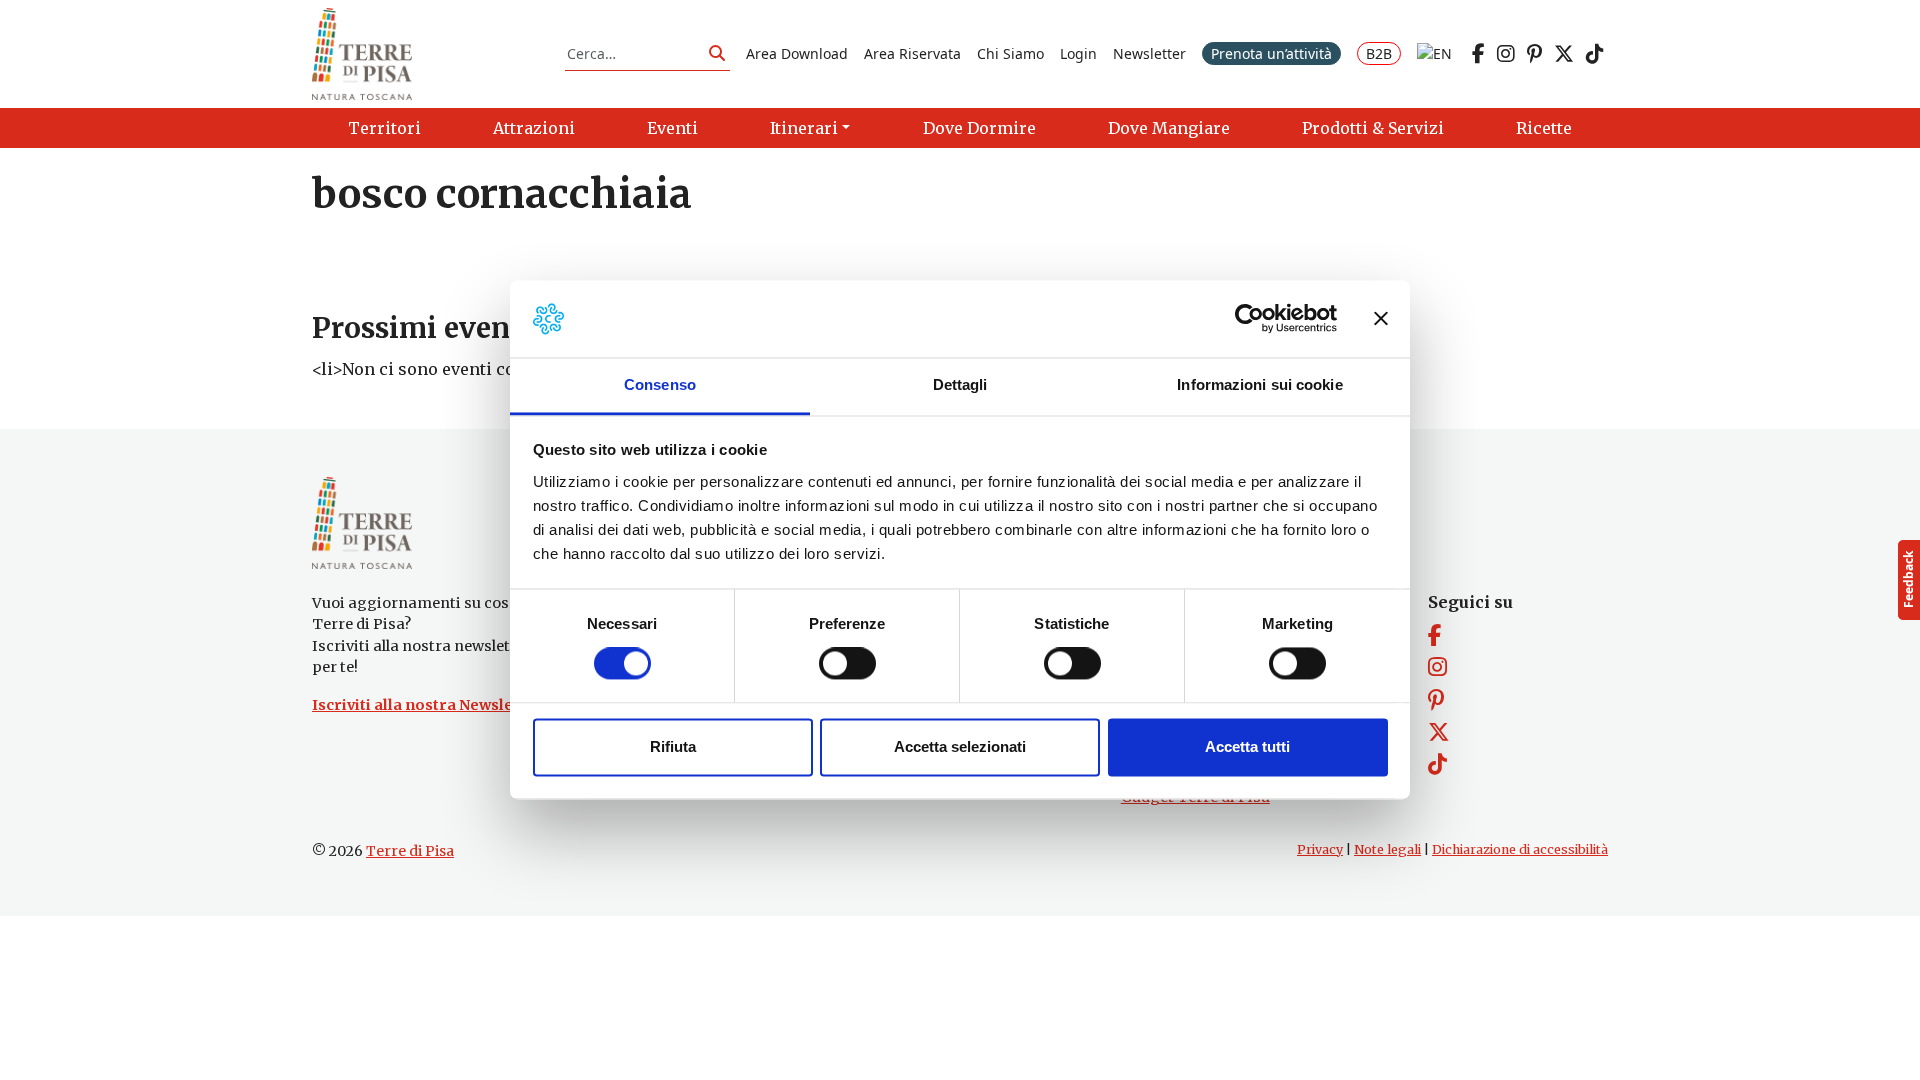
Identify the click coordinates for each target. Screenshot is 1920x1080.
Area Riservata (912, 53)
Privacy (1320, 849)
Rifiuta (673, 746)
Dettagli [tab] (960, 384)
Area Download (797, 53)
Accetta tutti (1247, 746)
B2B (1379, 53)
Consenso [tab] (660, 384)
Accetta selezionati (960, 746)
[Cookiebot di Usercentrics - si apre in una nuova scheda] (1249, 319)
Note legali (1387, 849)
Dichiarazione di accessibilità (1520, 849)
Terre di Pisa (410, 851)
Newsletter (1149, 53)
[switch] (847, 664)
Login (1078, 53)
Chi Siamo (1010, 53)
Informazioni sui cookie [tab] (1259, 384)
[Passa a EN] (1434, 53)
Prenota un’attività (1271, 53)
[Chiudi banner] (1381, 319)
